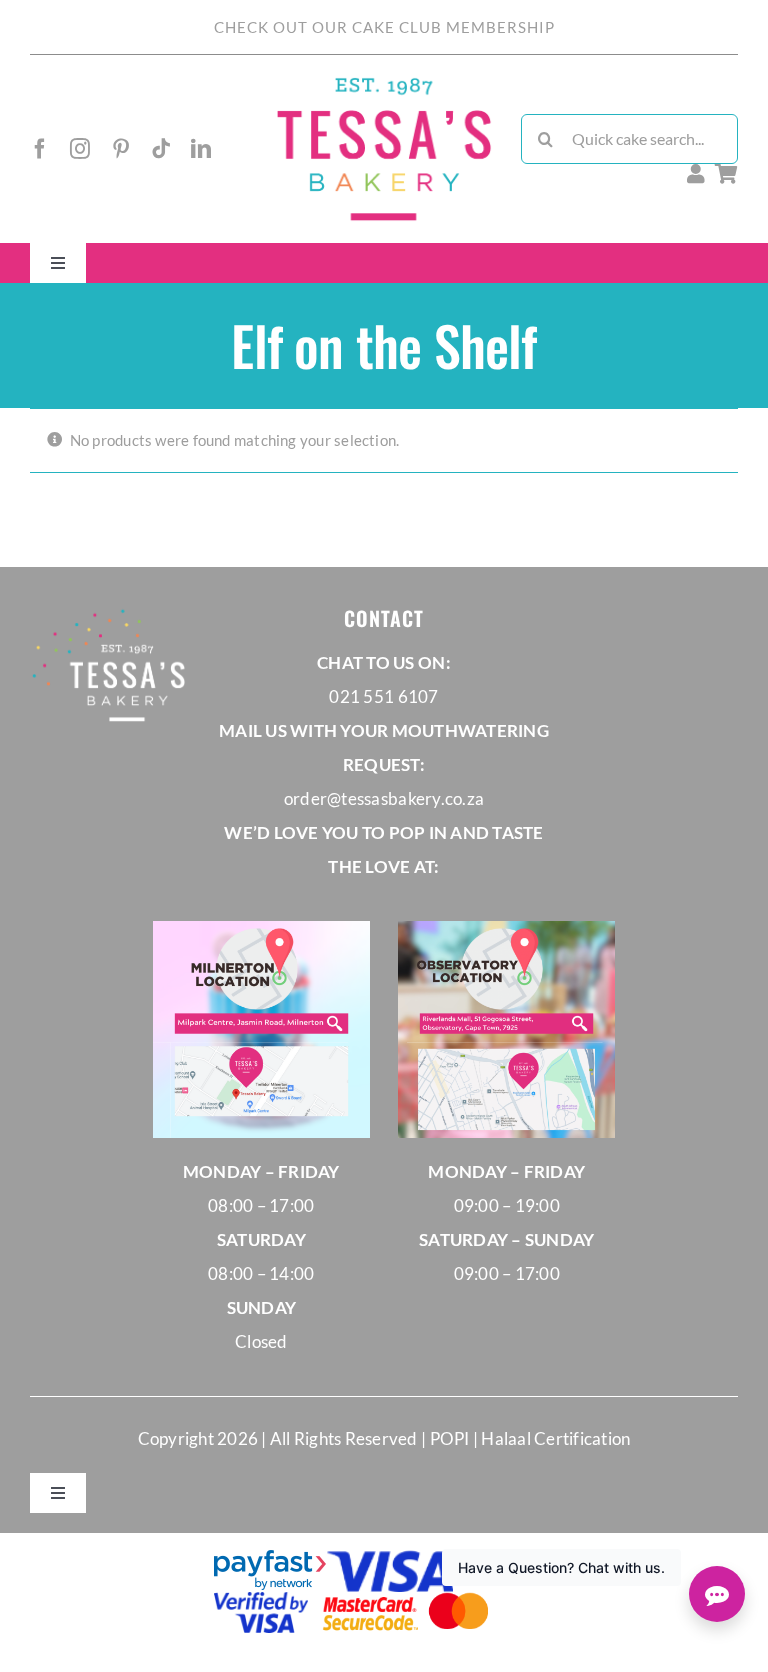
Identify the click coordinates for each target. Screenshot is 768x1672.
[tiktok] (161, 149)
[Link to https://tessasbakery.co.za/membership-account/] (696, 174)
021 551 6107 (383, 696)
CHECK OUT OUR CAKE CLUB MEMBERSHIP (384, 27)
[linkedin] (201, 149)
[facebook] (40, 149)
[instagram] (80, 149)
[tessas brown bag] (383, 83)
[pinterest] (121, 149)
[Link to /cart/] (726, 174)
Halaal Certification (555, 1438)
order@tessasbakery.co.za (384, 798)
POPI (451, 1438)
